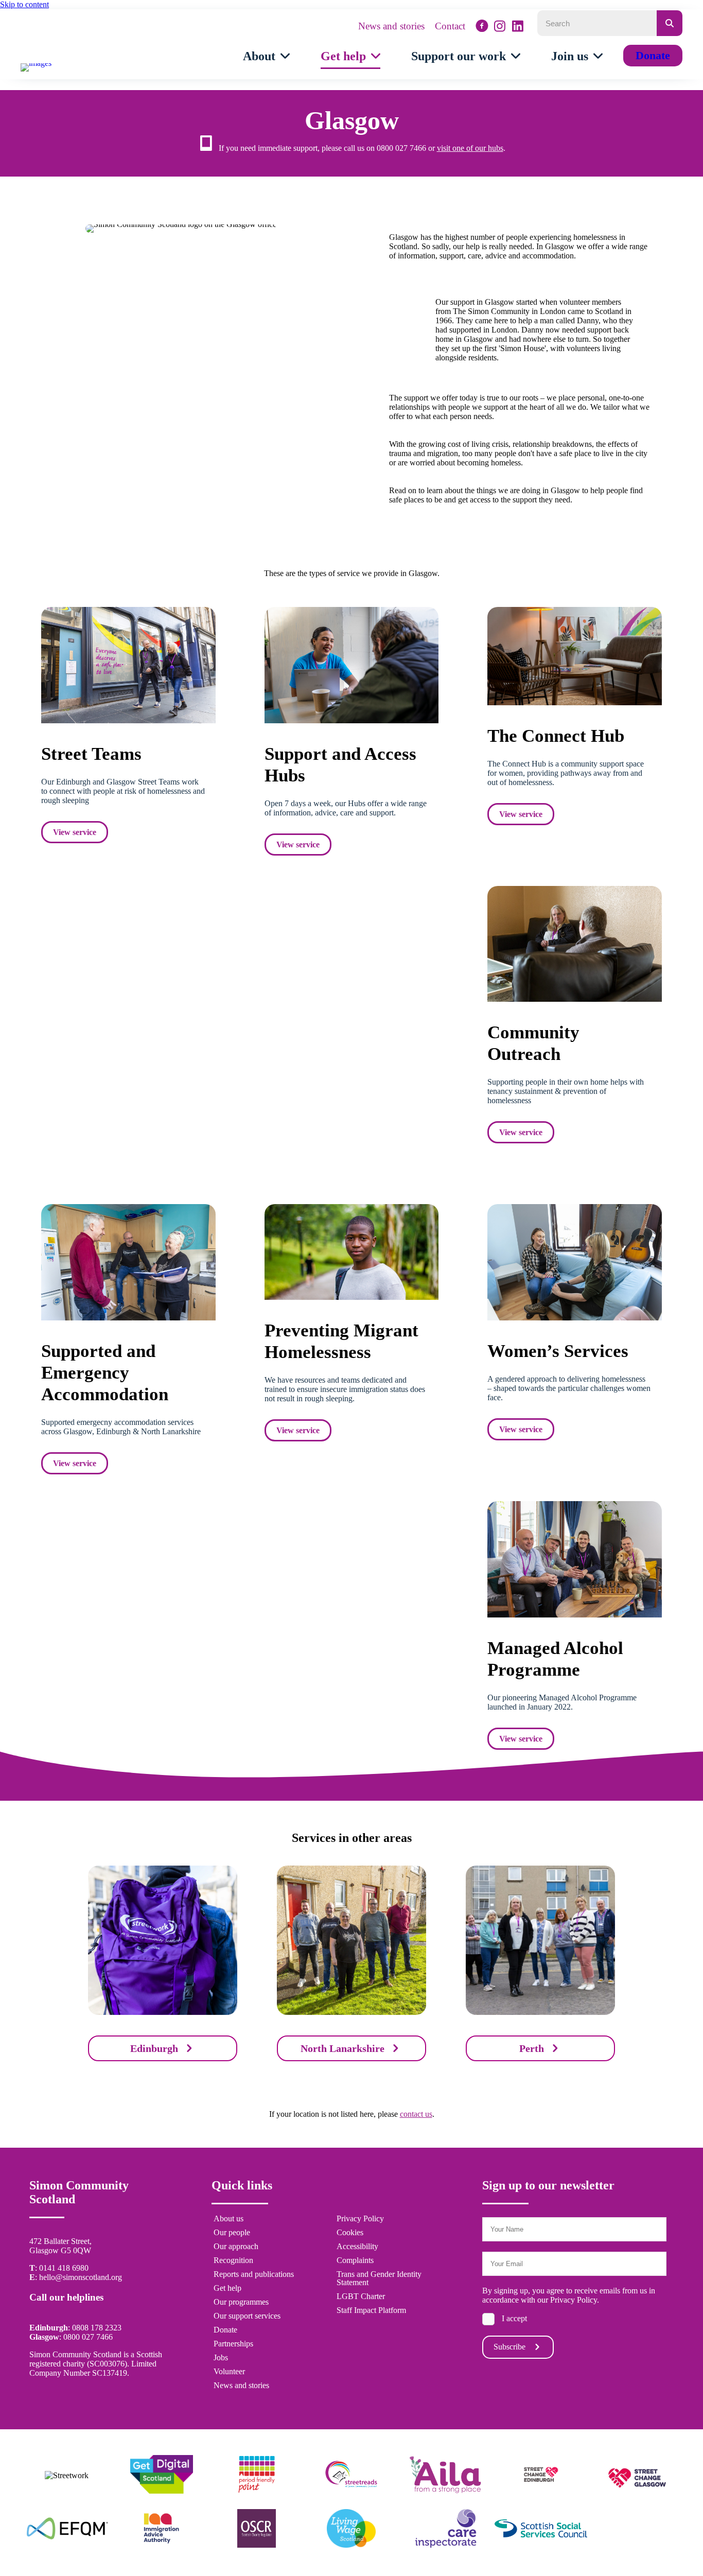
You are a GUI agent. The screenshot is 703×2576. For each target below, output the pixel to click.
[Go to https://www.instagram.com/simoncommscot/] (500, 26)
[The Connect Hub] (575, 702)
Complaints (355, 2260)
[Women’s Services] (575, 1318)
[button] (518, 2347)
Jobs (221, 2358)
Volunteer (229, 2372)
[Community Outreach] (575, 999)
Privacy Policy (360, 2219)
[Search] (670, 23)
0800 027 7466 (88, 2337)
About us (229, 2219)
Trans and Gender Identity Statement (379, 2278)
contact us (416, 2114)
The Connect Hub (556, 736)
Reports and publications (254, 2274)
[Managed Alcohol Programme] (575, 1615)
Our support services (247, 2316)
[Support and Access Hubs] (352, 720)
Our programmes (241, 2302)
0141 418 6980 (64, 2268)
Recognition (233, 2260)
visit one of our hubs (470, 148)
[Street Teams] (128, 720)
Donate (225, 2330)
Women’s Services (558, 1351)
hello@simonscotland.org (81, 2277)
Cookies (350, 2233)
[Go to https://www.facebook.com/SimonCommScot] (482, 27)
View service (75, 832)
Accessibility (357, 2247)
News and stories (241, 2386)
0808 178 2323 (97, 2328)
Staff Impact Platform (371, 2310)
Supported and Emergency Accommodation (105, 1373)
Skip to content (24, 4)
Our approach (236, 2247)
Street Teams (91, 754)
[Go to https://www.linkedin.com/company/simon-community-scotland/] (518, 26)
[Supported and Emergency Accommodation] (128, 1318)
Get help (227, 2288)
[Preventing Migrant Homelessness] (352, 1297)
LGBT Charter (361, 2296)
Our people (232, 2233)
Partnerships (233, 2344)
